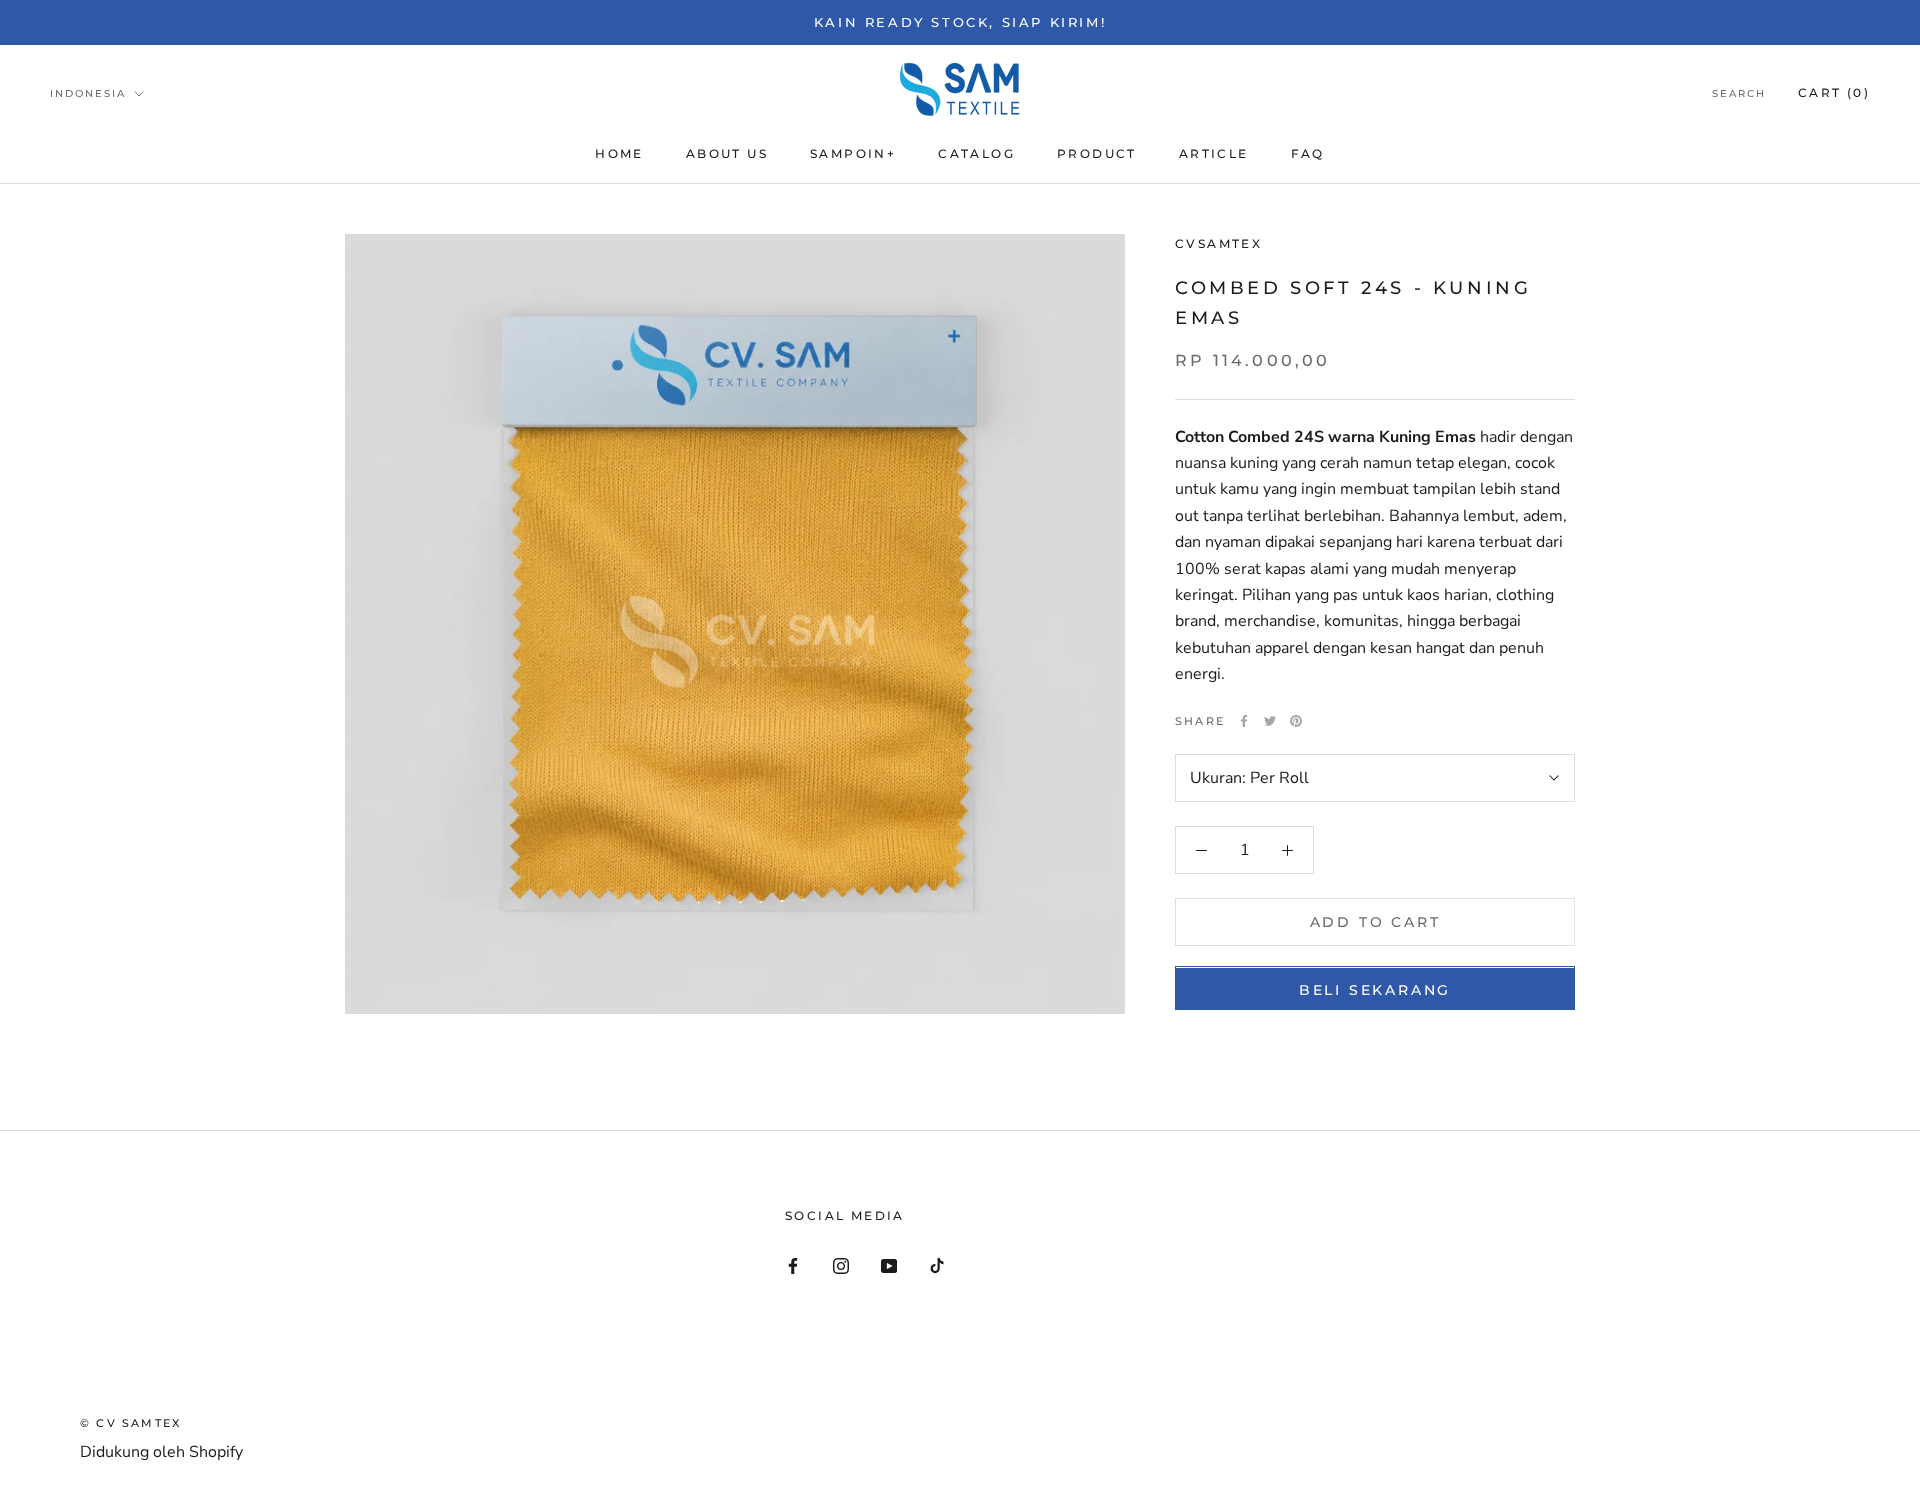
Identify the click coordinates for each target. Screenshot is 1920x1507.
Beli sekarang (1375, 991)
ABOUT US (727, 153)
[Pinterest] (1296, 721)
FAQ (1308, 153)
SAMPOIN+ (853, 153)
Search (1739, 93)
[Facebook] (1244, 721)
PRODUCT (1097, 153)
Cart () (1834, 92)
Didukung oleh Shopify (161, 1452)
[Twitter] (1270, 721)
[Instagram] (841, 1265)
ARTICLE (1214, 153)
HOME (619, 153)
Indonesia (88, 93)
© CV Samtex (130, 1423)
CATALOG (976, 153)
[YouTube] (889, 1265)
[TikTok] (937, 1265)
